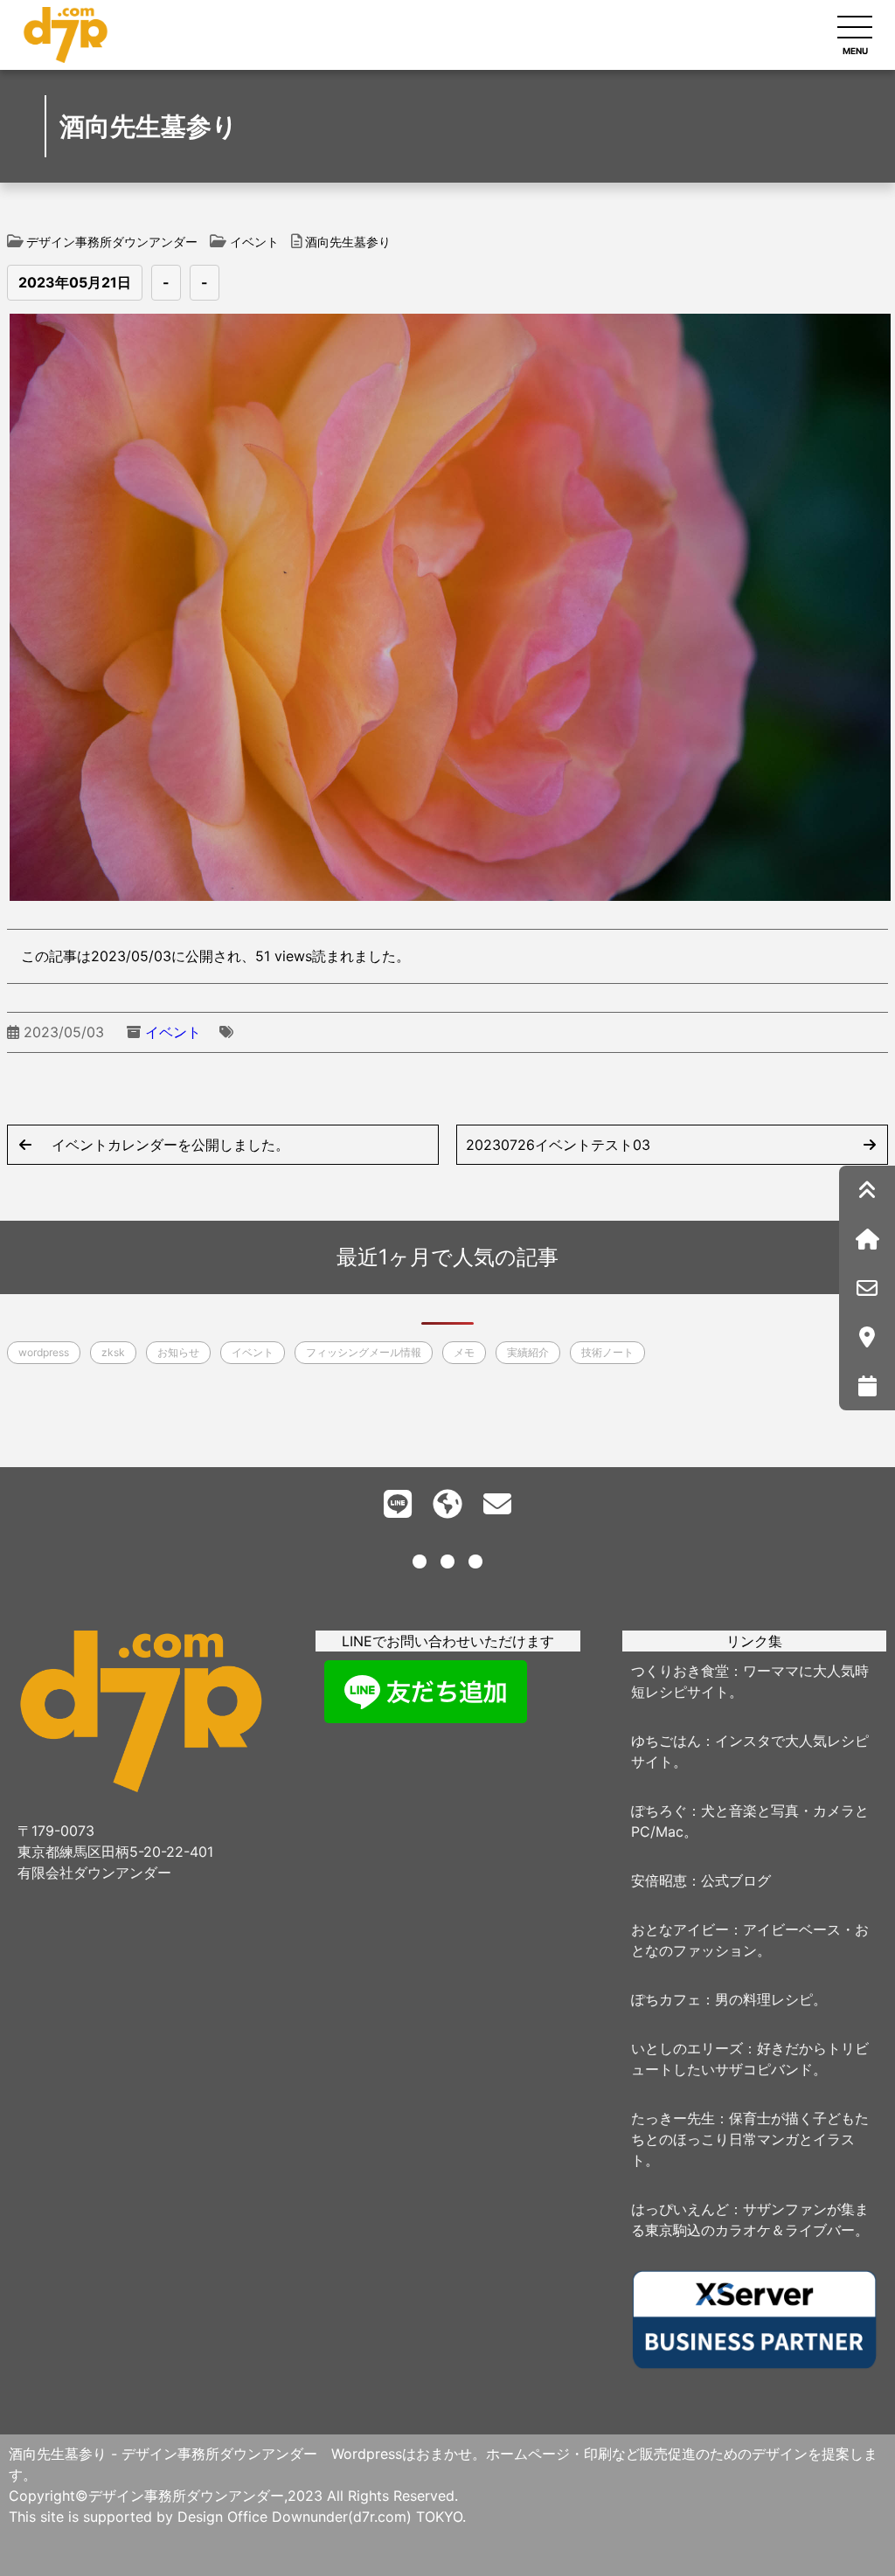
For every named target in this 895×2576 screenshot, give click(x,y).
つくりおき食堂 (680, 1671)
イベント (173, 1032)
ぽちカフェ (666, 1999)
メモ (464, 1352)
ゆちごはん (666, 1741)
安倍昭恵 (659, 1880)
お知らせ (178, 1352)
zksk (113, 1352)
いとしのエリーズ (687, 2048)
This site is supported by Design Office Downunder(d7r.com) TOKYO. (237, 2517)
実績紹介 (528, 1352)
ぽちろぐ (659, 1811)
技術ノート (607, 1352)
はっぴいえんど (680, 2209)
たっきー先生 (673, 2118)
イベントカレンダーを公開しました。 (170, 1145)
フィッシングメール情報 (364, 1352)
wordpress (44, 1352)
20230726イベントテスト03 (558, 1145)
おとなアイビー (680, 1929)
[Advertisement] (448, 1860)
